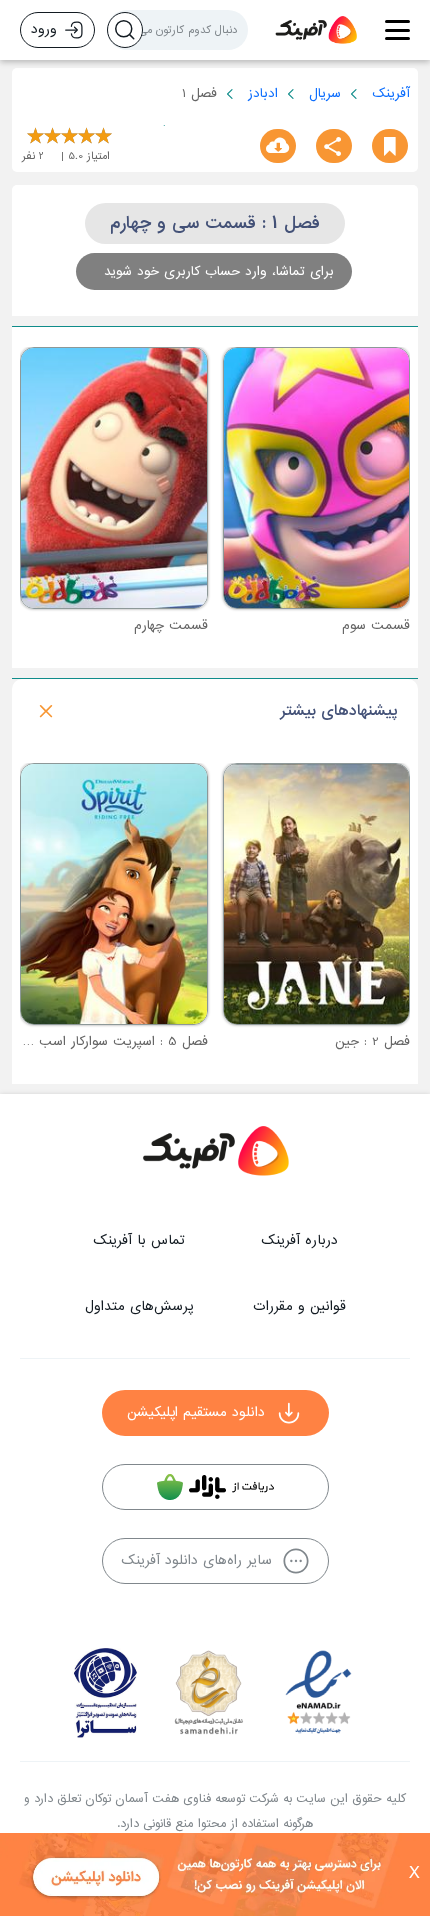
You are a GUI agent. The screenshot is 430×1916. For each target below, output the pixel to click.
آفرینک (391, 93)
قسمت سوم (376, 625)
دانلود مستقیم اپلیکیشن (196, 1412)
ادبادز (263, 93)
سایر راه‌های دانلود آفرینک (196, 1560)
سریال (325, 93)
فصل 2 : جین (372, 1041)
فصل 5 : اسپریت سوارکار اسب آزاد (111, 1041)
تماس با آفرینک (139, 1240)
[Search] (125, 30)
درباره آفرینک (299, 1240)
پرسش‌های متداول (139, 1306)
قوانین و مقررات (299, 1306)
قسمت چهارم (171, 625)
